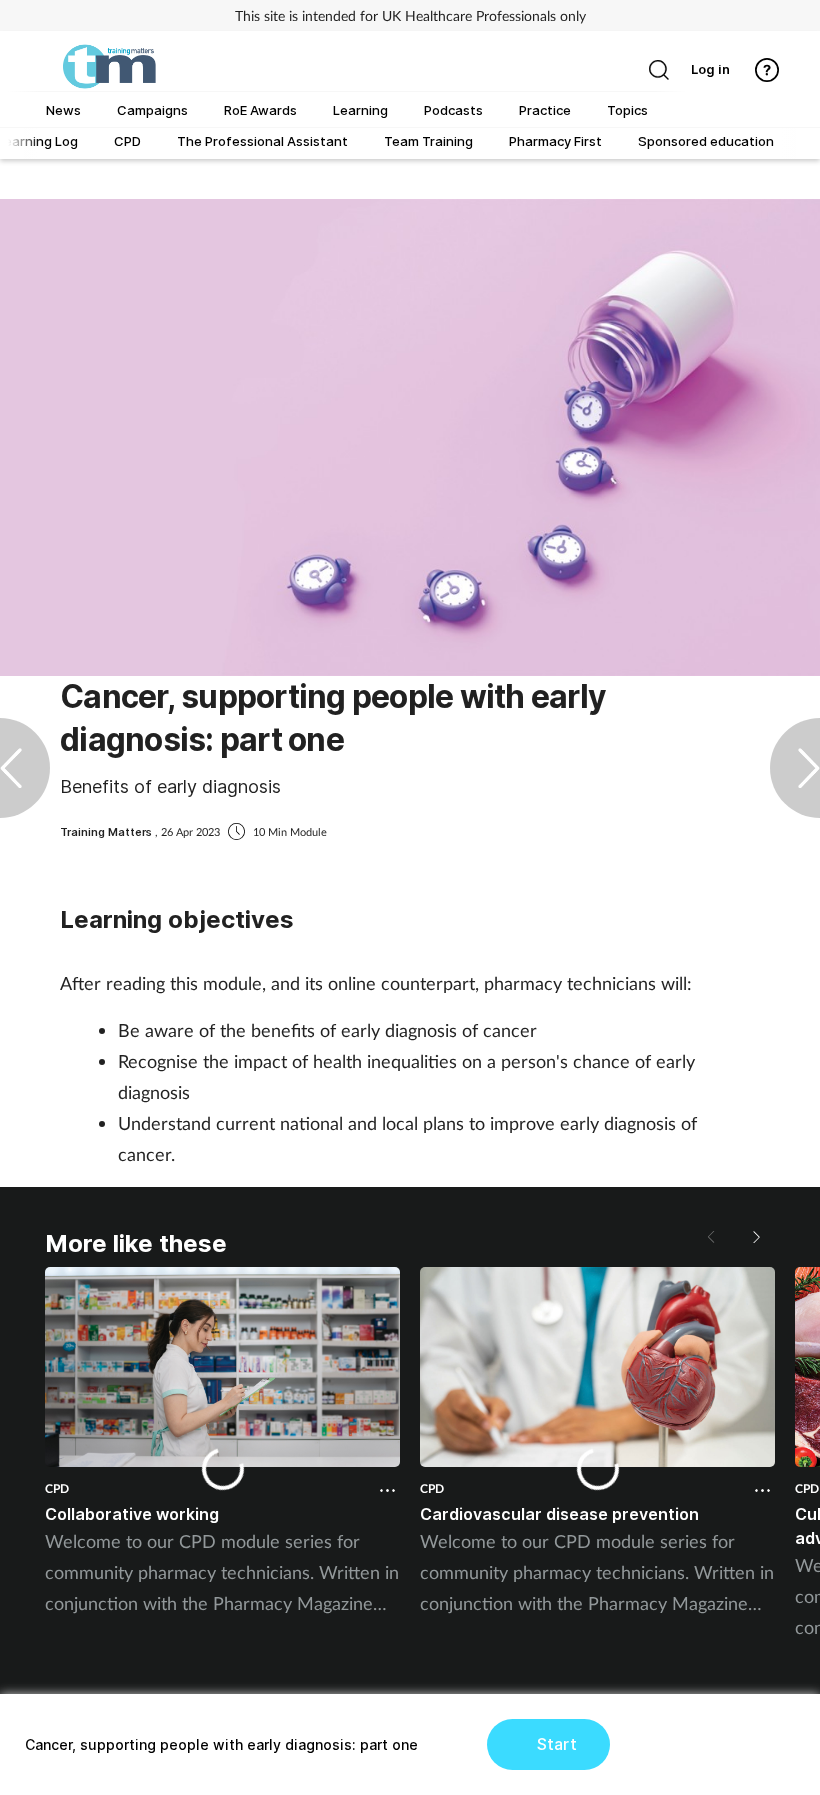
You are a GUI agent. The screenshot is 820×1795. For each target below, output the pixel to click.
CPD (57, 1488)
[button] (755, 1237)
